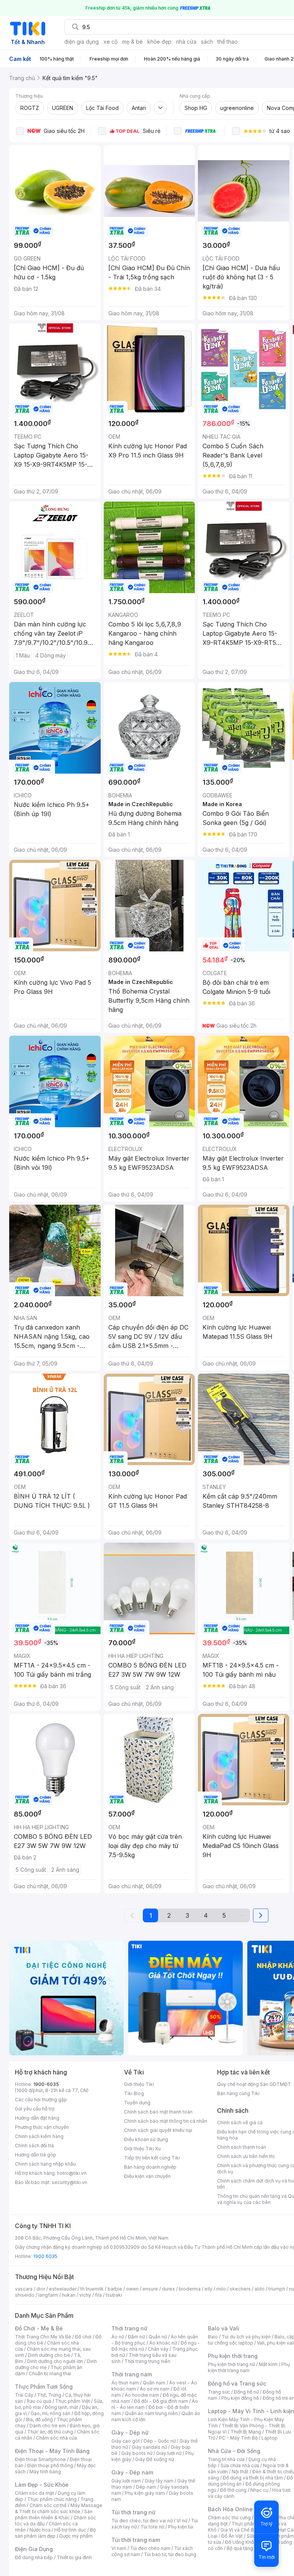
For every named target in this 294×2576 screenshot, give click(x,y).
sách (207, 42)
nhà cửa (186, 42)
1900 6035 (45, 2256)
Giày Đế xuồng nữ (154, 2459)
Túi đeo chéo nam (150, 2548)
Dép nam (146, 2487)
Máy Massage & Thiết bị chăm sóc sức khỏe (59, 2508)
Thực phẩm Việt (73, 2401)
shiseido (25, 2295)
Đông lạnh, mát (61, 2407)
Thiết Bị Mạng (246, 2432)
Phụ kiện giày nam (145, 2493)
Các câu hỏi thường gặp (41, 2100)
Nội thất (240, 2472)
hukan (69, 2295)
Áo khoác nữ (163, 2343)
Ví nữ (182, 2521)
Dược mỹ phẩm (76, 2536)
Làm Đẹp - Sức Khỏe (42, 2485)
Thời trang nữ (129, 2328)
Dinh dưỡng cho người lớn (55, 2361)
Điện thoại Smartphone (40, 2459)
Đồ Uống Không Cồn (247, 2542)
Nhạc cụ (259, 2490)
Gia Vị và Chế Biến (240, 2530)
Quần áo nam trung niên (151, 2413)
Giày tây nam (159, 2481)
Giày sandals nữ (149, 2447)
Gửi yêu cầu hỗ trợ (35, 2109)
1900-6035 (46, 2084)
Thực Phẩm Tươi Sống (44, 2387)
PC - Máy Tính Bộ (238, 2438)
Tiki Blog (134, 2093)
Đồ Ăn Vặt (232, 2536)
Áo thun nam (125, 2383)
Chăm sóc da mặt (34, 2493)
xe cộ (110, 42)
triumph (277, 2289)
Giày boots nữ (137, 2453)
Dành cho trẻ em (48, 2426)
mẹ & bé (132, 42)
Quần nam (154, 2383)
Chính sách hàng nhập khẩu (45, 2164)
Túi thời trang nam (136, 2540)
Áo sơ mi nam (155, 2389)
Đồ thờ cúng (233, 2490)
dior (41, 2289)
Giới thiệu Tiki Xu (142, 2149)
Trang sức (219, 2392)
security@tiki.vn (69, 2182)
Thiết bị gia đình (74, 2557)
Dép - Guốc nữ (160, 2441)
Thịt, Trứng (49, 2395)
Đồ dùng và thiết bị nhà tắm (253, 2478)
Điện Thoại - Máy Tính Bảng (52, 2451)
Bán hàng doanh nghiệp (150, 2167)
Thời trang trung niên (147, 2361)
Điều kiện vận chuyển (147, 2176)
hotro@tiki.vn (72, 2173)
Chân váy (158, 2349)
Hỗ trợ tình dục (70, 2530)
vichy (85, 2295)
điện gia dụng (82, 42)
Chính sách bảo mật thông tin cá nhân (166, 2121)
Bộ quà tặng (240, 2548)
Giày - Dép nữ (130, 2433)
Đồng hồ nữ (246, 2392)
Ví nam (119, 2548)
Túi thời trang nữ (133, 2512)
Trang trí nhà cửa (226, 2459)
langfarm (48, 2295)
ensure (150, 2289)
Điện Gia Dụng (34, 2549)
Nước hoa (40, 2530)
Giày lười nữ (169, 2453)
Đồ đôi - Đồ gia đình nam (161, 2401)
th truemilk (92, 2289)
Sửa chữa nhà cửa (240, 2465)
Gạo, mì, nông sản (51, 2413)
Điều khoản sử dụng (146, 2139)
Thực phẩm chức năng (52, 2499)
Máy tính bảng (45, 2472)
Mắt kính (268, 2364)
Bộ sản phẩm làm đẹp (55, 2533)
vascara (24, 2289)
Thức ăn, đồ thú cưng (50, 2432)
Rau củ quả (39, 2401)
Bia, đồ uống (39, 2419)
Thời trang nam (132, 2374)
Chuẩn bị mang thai (50, 2373)
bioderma (190, 2289)
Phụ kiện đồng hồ (240, 2398)
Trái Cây (24, 2395)
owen (132, 2289)
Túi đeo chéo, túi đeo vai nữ (142, 2521)
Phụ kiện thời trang (233, 2356)
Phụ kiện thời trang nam (249, 2367)
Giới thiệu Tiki (139, 2084)
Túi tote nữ (152, 2527)
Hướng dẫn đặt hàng (37, 2118)
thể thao (228, 42)
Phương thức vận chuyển (42, 2127)
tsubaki (114, 2295)
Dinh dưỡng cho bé (49, 2355)
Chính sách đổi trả (34, 2146)
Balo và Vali (224, 2328)
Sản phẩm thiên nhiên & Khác (54, 2515)
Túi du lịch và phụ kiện (246, 2337)
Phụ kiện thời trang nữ (231, 2364)
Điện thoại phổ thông (50, 2465)
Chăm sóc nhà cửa (56, 2438)
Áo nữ (118, 2337)
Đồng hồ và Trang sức (237, 2383)
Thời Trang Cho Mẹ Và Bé (43, 2337)
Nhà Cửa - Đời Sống (234, 2451)
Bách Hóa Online (230, 2509)
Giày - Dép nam (132, 2472)
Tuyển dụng (137, 2103)
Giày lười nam (126, 2481)
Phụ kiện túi (181, 2527)
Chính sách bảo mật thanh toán (158, 2112)
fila (98, 2295)
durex (168, 2289)
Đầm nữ (136, 2337)
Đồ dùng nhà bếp (34, 2557)
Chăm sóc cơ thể (48, 2505)
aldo (260, 2289)
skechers (240, 2289)
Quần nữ (158, 2337)
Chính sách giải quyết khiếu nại (158, 2130)
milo (221, 2289)
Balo (213, 2337)
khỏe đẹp (159, 42)
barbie (115, 2289)
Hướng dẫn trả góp (36, 2155)
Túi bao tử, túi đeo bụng (170, 2554)
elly (208, 2289)
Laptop (269, 2438)
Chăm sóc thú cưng (229, 2518)
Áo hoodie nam (142, 2395)
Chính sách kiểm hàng (39, 2136)
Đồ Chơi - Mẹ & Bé (39, 2328)
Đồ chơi (83, 2337)
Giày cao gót (126, 2441)
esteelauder (63, 2289)
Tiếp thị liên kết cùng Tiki (152, 2158)
